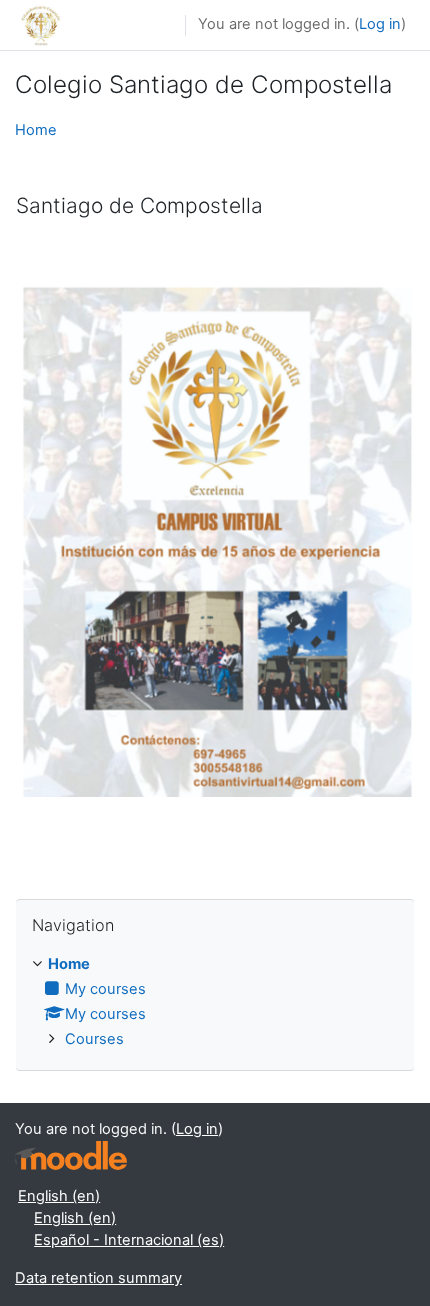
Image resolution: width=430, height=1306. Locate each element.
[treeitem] (215, 1002)
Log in (380, 24)
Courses (94, 1039)
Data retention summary (98, 1278)
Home (36, 130)
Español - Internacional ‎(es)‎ (129, 1240)
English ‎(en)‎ (59, 1196)
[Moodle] (71, 1155)
